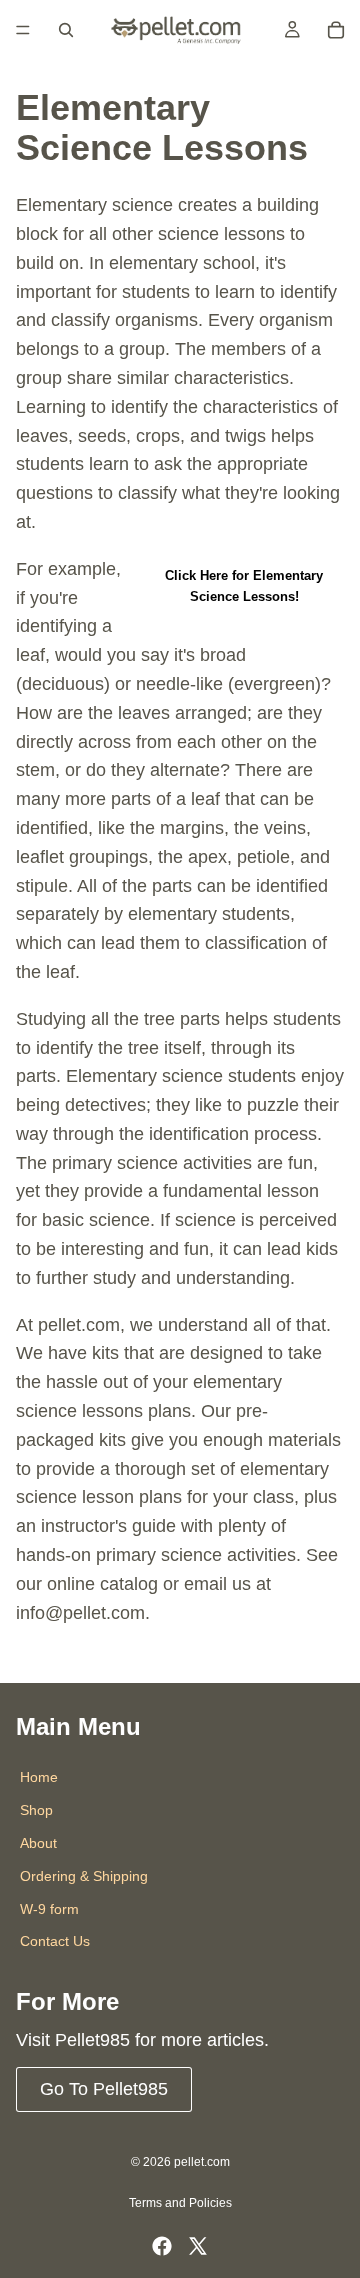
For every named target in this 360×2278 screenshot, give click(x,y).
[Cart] (336, 30)
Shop (36, 1811)
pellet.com (202, 2162)
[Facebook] (162, 2246)
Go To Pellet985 (104, 2089)
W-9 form (49, 1909)
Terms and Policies (180, 2203)
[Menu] (23, 30)
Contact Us (55, 1942)
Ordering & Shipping (84, 1876)
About (38, 1843)
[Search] (66, 30)
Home (39, 1778)
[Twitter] (198, 2246)
